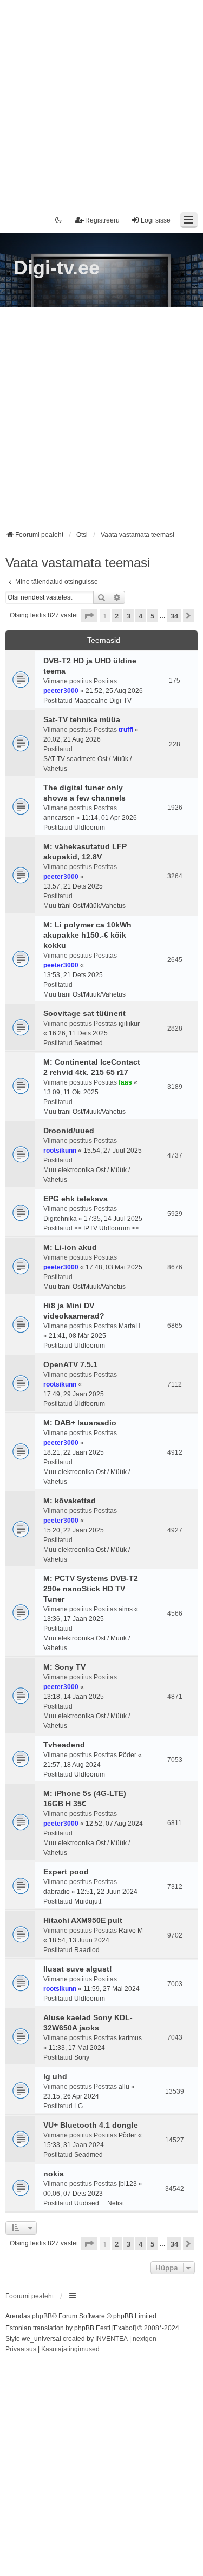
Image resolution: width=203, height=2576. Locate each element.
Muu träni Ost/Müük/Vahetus (84, 906)
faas (125, 1082)
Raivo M (131, 1931)
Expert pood (66, 1872)
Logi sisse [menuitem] (156, 220)
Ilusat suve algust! (78, 1969)
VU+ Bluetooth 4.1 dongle (91, 2125)
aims (126, 1609)
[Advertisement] (101, 101)
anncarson (59, 818)
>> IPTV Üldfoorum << (107, 1228)
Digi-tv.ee (57, 268)
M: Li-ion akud (70, 1247)
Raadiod (87, 1950)
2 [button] (117, 616)
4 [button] (140, 616)
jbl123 (128, 2184)
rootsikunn (60, 1151)
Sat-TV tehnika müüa (82, 719)
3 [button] (129, 616)
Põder (127, 1755)
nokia (54, 2174)
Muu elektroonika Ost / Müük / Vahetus (87, 1175)
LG (78, 2106)
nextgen (145, 2339)
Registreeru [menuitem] (102, 220)
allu (124, 2087)
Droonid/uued (69, 1131)
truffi (126, 730)
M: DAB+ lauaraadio (80, 1423)
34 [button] (174, 616)
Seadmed (89, 1043)
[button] (89, 616)
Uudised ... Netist (99, 2203)
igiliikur (129, 1024)
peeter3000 (61, 691)
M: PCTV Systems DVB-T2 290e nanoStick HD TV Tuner (91, 1589)
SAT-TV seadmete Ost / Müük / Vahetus (87, 764)
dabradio (57, 1892)
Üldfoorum (90, 828)
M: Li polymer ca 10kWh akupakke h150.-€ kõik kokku (87, 935)
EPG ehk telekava (76, 1199)
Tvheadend (64, 1745)
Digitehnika (60, 1219)
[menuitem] (21, 2350)
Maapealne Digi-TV (103, 701)
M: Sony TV (64, 1667)
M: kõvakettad (70, 1501)
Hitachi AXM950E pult (83, 1920)
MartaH (129, 1326)
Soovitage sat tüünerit (84, 1013)
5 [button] (152, 616)
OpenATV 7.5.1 (70, 1364)
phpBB (42, 2316)
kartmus (130, 2038)
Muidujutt (88, 1901)
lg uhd (55, 2076)
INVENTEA (112, 2339)
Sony (82, 2057)
